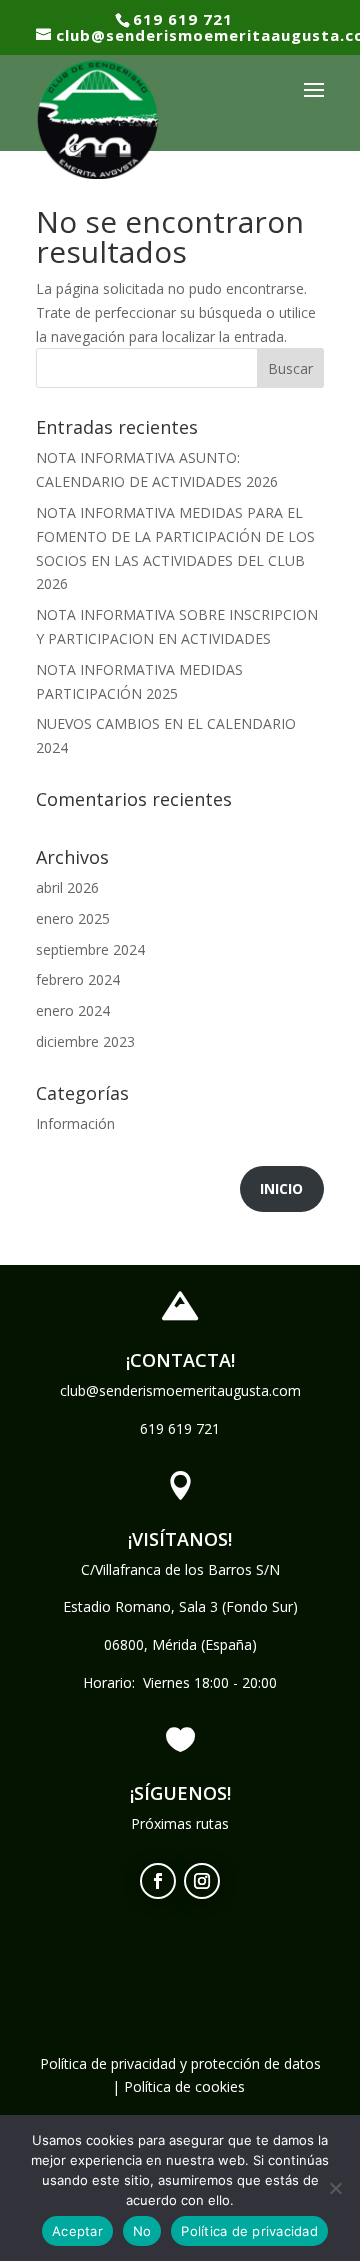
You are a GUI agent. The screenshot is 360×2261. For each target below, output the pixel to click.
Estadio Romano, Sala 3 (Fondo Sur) (180, 1606)
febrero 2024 (78, 979)
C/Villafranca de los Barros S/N (180, 1569)
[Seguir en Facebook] (158, 1881)
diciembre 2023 (85, 1041)
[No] (335, 2188)
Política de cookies (184, 2086)
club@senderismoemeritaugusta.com (180, 1390)
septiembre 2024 (90, 949)
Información (75, 1123)
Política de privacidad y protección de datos (180, 2063)
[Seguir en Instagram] (202, 1881)
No (142, 2231)
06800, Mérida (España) (180, 1644)
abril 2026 (67, 887)
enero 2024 (73, 1010)
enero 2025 (73, 918)
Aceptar (77, 2231)
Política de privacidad (249, 2231)
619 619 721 (180, 1428)
